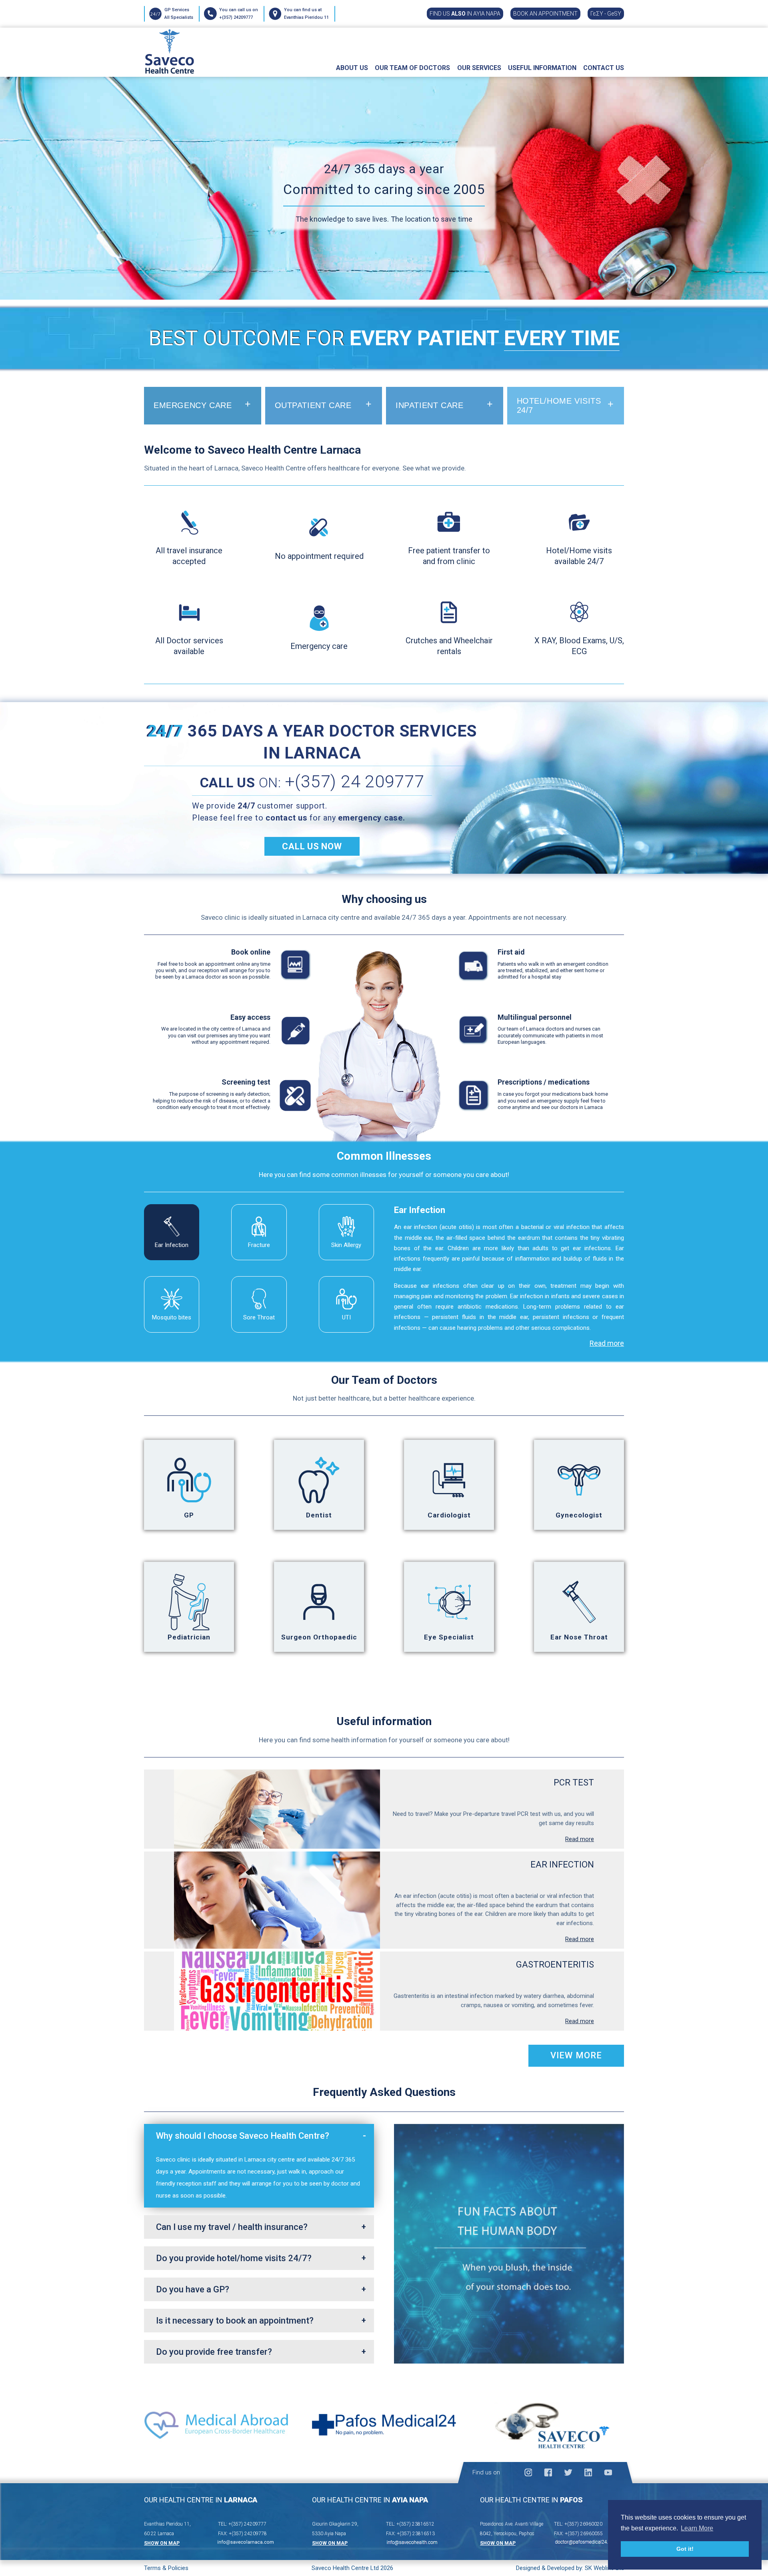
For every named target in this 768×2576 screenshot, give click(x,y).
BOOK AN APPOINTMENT (545, 14)
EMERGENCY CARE (193, 405)
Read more (607, 1343)
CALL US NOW (312, 846)
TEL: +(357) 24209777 (242, 2524)
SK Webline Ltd (604, 2568)
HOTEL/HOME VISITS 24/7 (559, 405)
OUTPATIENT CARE (313, 405)
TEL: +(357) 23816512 (410, 2524)
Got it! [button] (685, 2549)
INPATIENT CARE (429, 405)
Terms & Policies (166, 2568)
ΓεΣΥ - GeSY (606, 14)
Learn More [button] (697, 2528)
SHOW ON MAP (162, 2543)
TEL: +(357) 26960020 (578, 2524)
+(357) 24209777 (236, 17)
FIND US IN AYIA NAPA (465, 14)
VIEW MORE (576, 2055)
